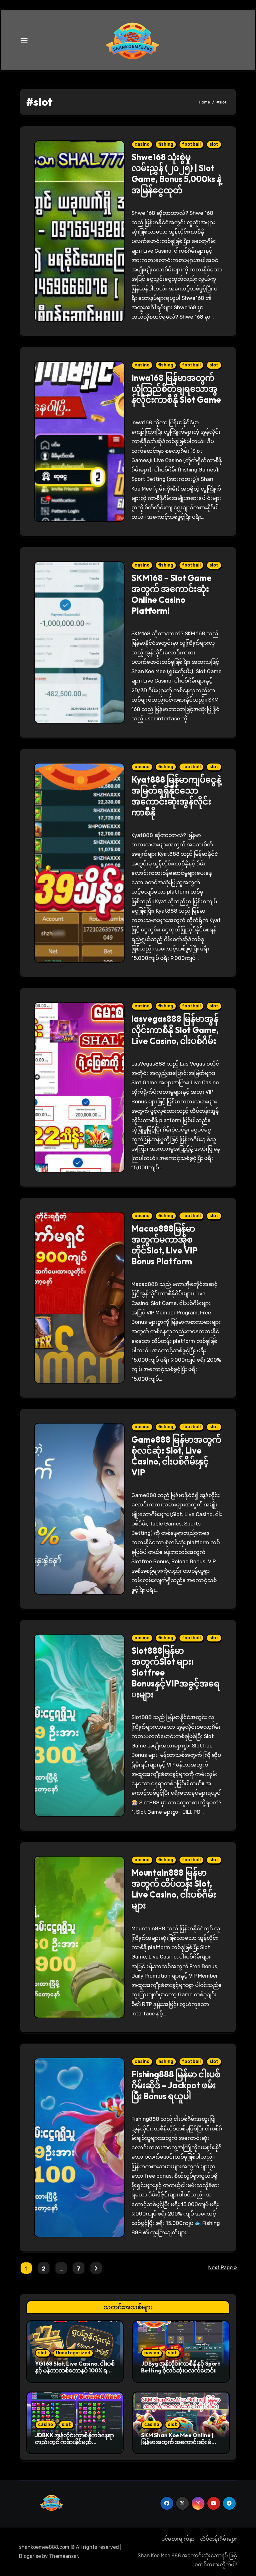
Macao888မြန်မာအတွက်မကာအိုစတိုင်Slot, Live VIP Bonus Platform (165, 1245)
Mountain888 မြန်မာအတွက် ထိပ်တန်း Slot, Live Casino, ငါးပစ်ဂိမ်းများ (174, 1889)
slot (214, 144)
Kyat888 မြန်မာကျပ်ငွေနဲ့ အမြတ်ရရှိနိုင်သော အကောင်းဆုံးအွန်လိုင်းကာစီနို (176, 796)
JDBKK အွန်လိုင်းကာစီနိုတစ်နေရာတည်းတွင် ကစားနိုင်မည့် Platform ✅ (74, 2442)
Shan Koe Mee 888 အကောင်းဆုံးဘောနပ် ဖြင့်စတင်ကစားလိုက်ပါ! (187, 2560)
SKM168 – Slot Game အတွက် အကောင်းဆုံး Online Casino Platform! (172, 594)
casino (142, 144)
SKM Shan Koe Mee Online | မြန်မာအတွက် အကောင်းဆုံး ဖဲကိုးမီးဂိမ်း (180, 2442)
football (191, 144)
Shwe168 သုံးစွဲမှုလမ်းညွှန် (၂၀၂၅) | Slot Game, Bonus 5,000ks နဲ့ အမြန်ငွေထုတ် (176, 173)
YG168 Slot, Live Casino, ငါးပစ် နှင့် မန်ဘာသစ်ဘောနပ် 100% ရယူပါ (75, 2370)
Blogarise (30, 2556)
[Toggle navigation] (24, 40)
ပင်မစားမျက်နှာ (178, 2539)
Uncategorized (73, 2353)
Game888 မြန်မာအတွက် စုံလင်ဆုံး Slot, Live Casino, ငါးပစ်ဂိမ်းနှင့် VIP (176, 1456)
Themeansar (64, 2556)
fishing (166, 144)
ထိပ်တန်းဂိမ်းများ (219, 2539)
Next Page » (223, 2268)
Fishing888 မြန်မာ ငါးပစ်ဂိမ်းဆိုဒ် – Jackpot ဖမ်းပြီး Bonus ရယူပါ (176, 2085)
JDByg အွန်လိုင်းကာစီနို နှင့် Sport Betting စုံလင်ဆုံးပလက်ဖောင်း (181, 2367)
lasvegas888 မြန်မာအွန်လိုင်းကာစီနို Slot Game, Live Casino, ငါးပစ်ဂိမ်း (175, 1030)
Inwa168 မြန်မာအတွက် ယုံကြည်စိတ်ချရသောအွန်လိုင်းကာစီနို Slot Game (176, 389)
